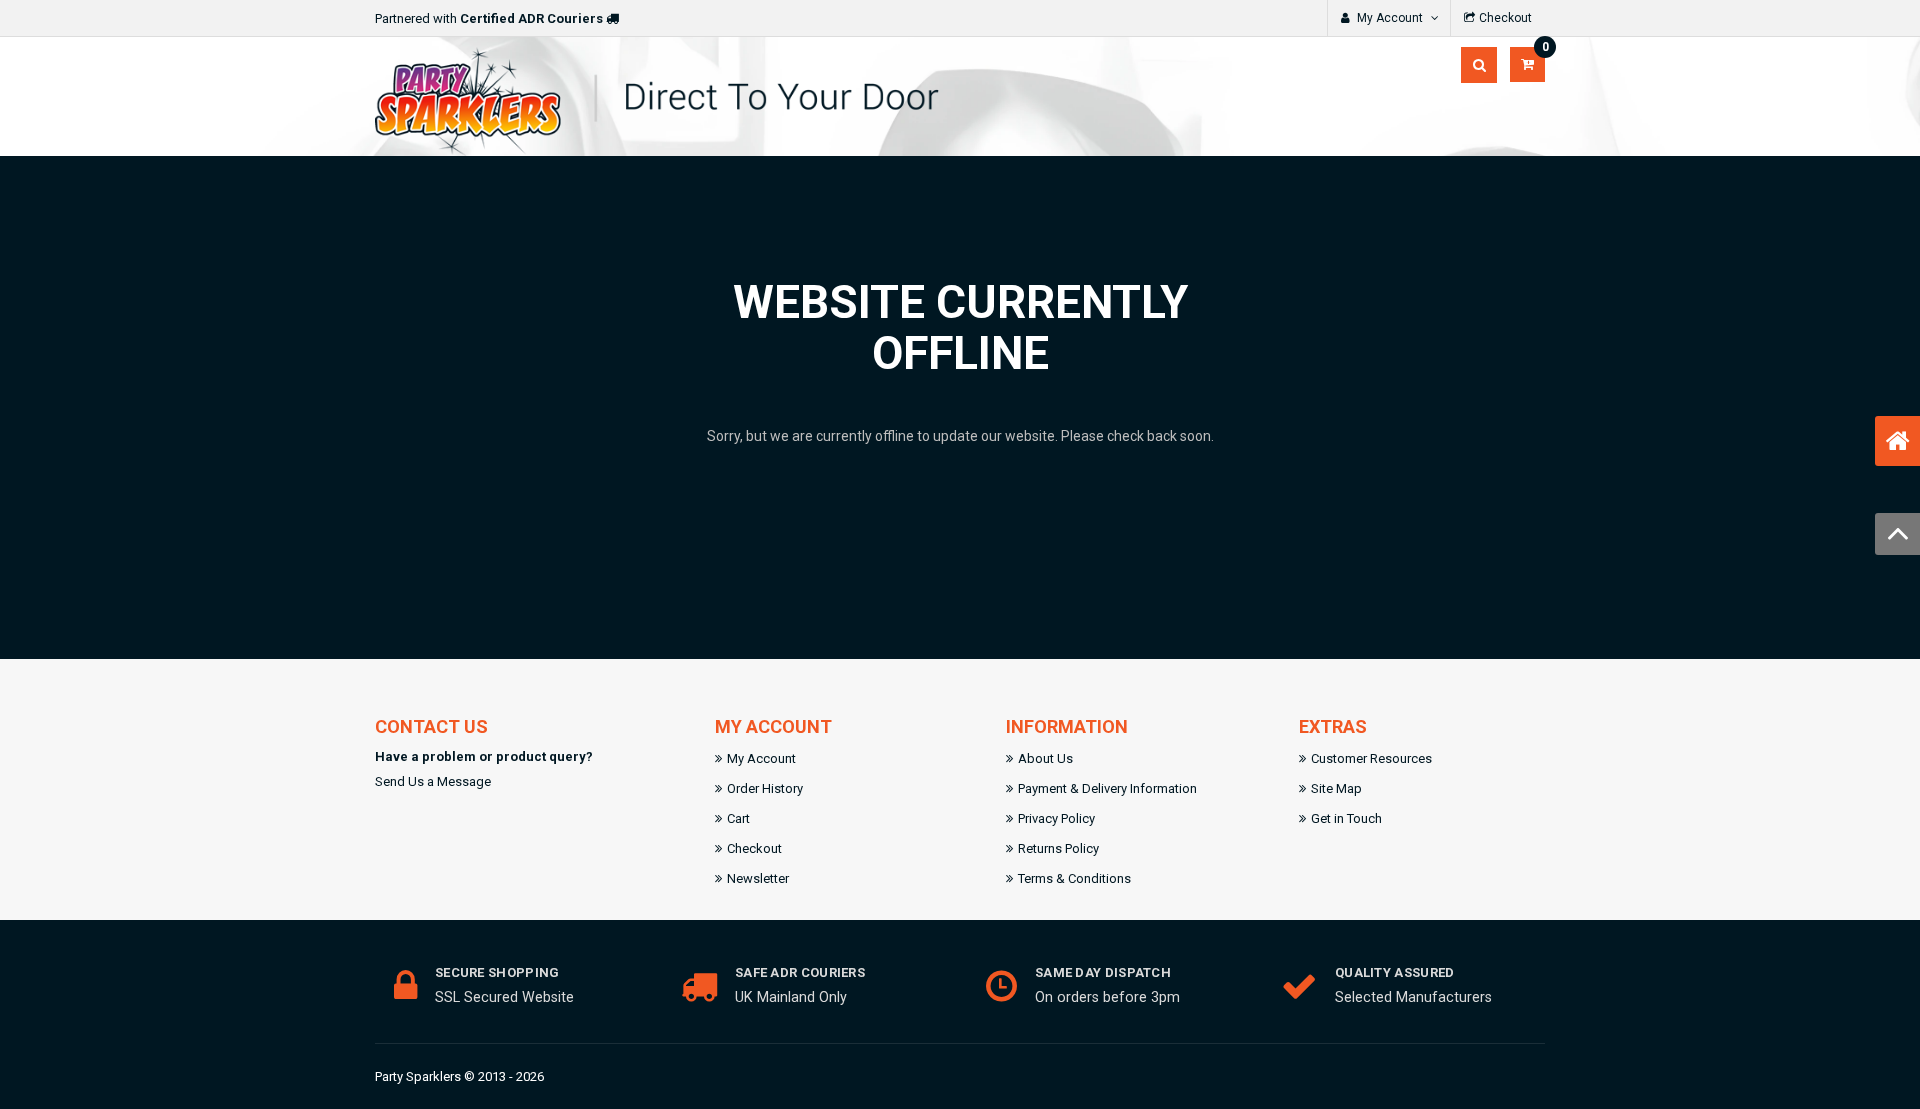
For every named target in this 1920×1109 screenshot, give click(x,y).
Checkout (754, 848)
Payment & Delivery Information (1107, 788)
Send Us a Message (433, 781)
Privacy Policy (1056, 818)
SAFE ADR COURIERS (800, 972)
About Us (1045, 758)
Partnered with (489, 18)
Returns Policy (1058, 848)
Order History (765, 788)
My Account (761, 758)
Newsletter (758, 878)
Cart (738, 818)
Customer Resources (1371, 758)
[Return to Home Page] (1898, 441)
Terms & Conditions (1074, 878)
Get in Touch (1346, 818)
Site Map (1336, 788)
